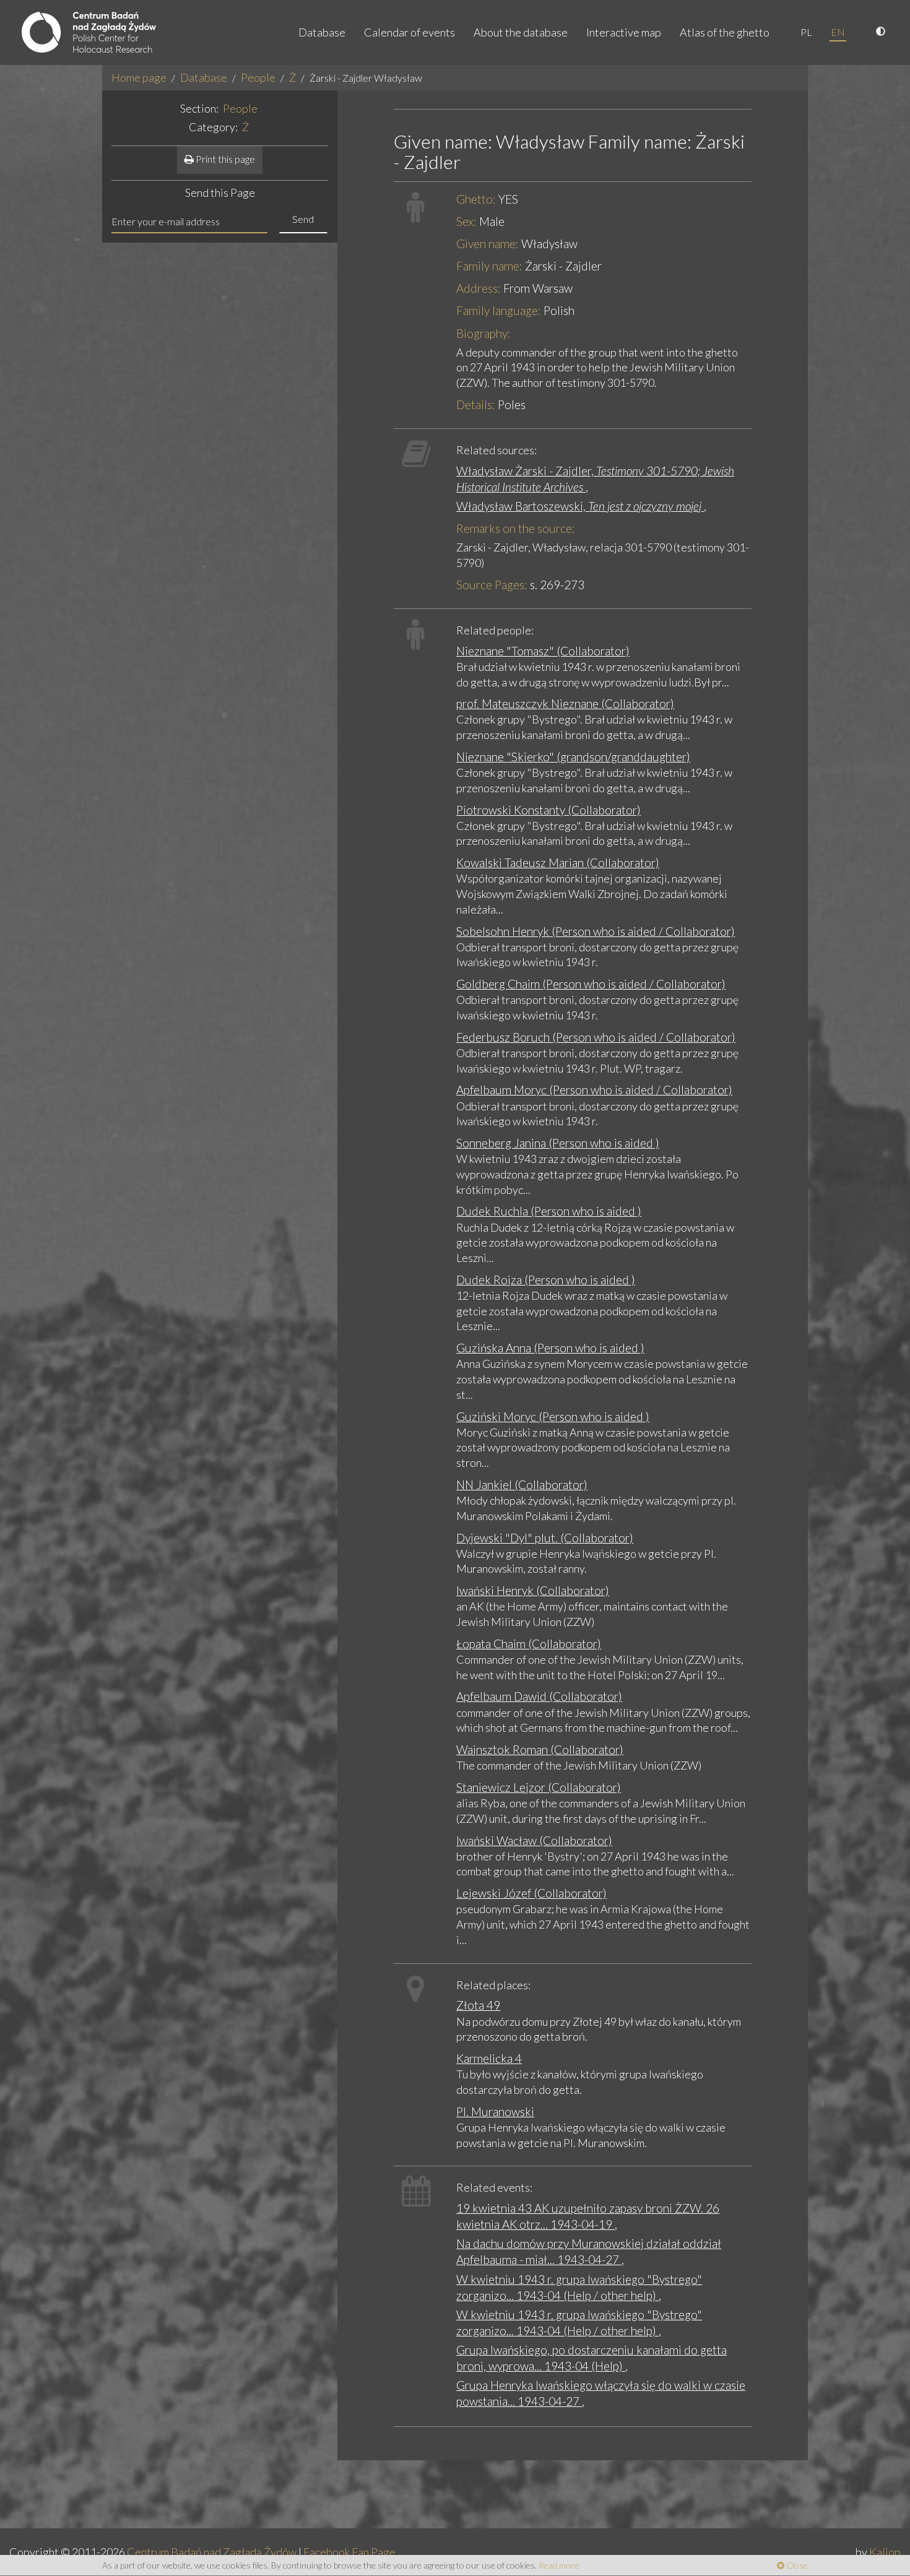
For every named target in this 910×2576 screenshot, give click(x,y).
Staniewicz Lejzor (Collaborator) (539, 1787)
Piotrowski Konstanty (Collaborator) (548, 810)
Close (796, 2565)
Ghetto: (476, 199)
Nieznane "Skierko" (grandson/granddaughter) (573, 757)
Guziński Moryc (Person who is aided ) (553, 1416)
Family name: (489, 266)
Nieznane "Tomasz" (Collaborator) (543, 651)
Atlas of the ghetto (725, 32)
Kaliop (885, 2552)
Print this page (224, 159)
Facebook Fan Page (349, 2552)
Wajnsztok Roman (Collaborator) (540, 1749)
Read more (559, 2565)
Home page (139, 77)
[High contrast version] (882, 32)
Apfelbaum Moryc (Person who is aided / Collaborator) (594, 1090)
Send (303, 219)
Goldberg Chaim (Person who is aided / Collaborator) (591, 984)
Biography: (483, 333)
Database (322, 32)
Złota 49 (478, 2005)
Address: (479, 288)
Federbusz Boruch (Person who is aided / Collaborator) (596, 1037)
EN (838, 32)
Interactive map (624, 32)
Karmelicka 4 (489, 2058)
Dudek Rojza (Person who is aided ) (546, 1280)
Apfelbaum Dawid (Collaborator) (539, 1696)
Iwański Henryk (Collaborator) (533, 1590)
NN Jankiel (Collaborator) (522, 1485)
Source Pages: (492, 585)
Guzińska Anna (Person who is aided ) (550, 1348)
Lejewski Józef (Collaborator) (531, 1893)
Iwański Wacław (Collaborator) (534, 1840)
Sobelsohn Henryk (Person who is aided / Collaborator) (596, 931)
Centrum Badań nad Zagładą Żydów (212, 2552)
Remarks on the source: (516, 528)
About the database (521, 32)
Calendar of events (409, 32)
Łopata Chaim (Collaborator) (529, 1644)
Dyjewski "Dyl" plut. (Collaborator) (545, 1538)
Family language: (499, 310)
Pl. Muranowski (495, 2111)
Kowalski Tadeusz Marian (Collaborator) (558, 862)
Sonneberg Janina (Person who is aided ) (558, 1143)
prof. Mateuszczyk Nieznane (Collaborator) (565, 703)
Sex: (466, 221)
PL (806, 32)
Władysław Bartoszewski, (580, 506)
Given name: (487, 244)
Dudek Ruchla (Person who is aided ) (549, 1211)
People (258, 77)
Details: (476, 404)
